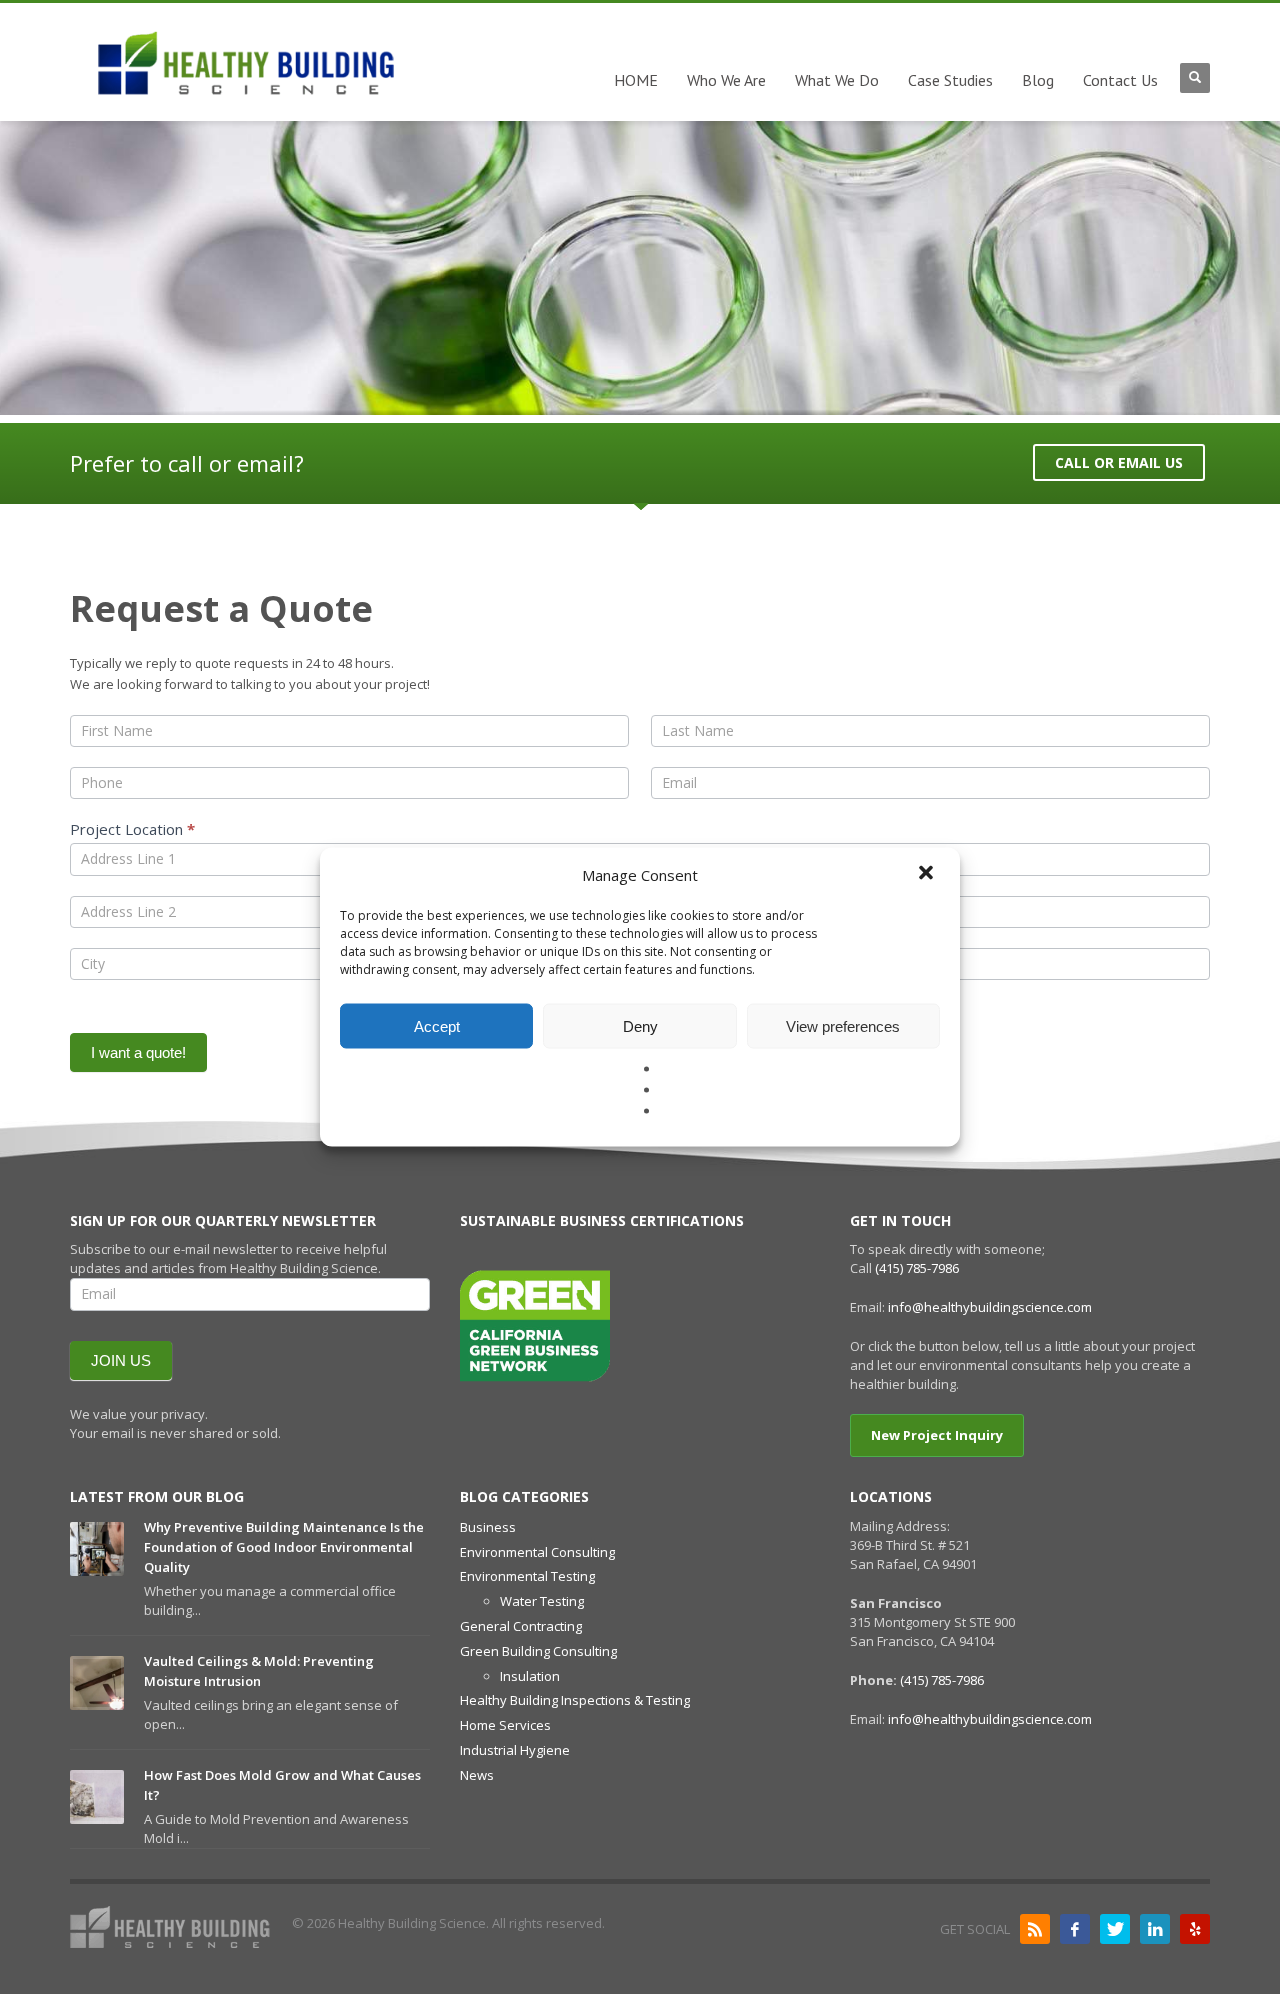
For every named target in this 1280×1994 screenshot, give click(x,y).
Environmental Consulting (537, 1552)
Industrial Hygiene (515, 1750)
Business (488, 1527)
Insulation (530, 1676)
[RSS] (1035, 1929)
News (477, 1775)
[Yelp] (1195, 1929)
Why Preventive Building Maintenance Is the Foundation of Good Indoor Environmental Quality (284, 1547)
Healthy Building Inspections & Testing (575, 1700)
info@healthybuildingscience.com (990, 1307)
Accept (437, 1025)
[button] (928, 875)
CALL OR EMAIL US (1119, 462)
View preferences (843, 1025)
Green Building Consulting (538, 1651)
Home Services (505, 1725)
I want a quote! (138, 1052)
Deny (640, 1025)
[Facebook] (1075, 1929)
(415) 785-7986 (917, 1268)
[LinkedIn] (1155, 1929)
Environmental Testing (527, 1576)
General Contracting (521, 1626)
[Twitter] (1115, 1929)
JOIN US (121, 1360)
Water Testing (542, 1601)
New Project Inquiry (937, 1435)
